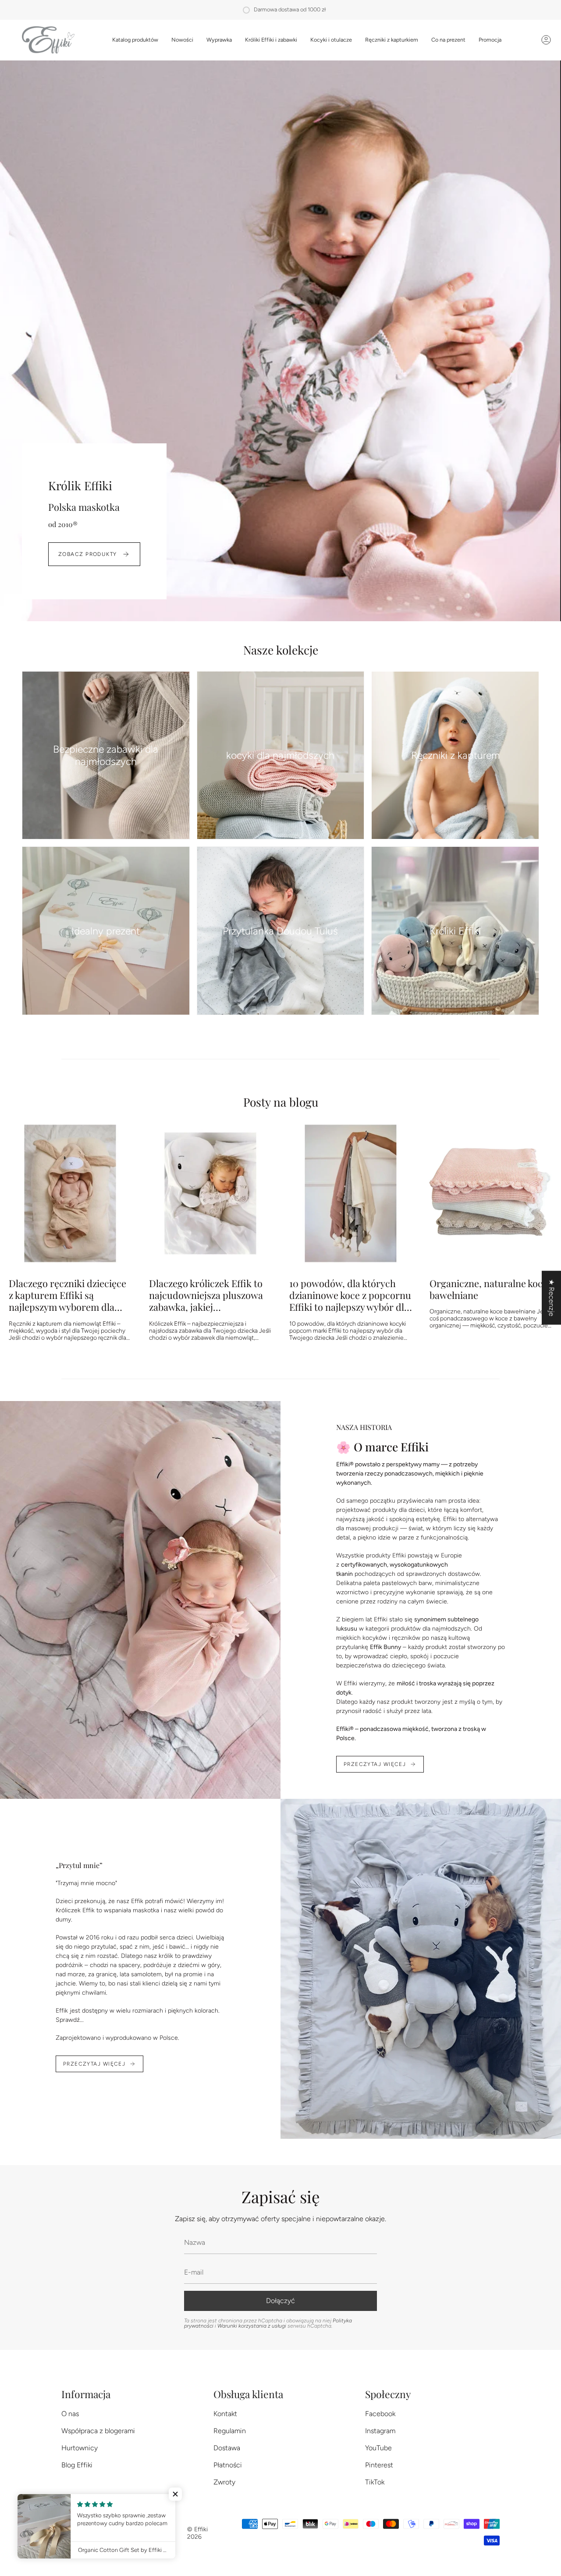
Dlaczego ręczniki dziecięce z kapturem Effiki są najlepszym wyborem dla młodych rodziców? (67, 1295)
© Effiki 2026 (197, 2533)
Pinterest (379, 2465)
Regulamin (230, 2431)
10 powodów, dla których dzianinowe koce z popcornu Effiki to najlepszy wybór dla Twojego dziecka (350, 1295)
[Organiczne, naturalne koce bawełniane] (491, 1193)
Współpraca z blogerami (98, 2431)
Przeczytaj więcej (375, 1764)
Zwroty (224, 2482)
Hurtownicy (80, 2448)
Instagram (380, 2431)
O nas (70, 2414)
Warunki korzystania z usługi (252, 2326)
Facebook (380, 2414)
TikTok (375, 2482)
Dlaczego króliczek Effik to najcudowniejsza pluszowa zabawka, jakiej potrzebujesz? (206, 1295)
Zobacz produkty (88, 554)
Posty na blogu (281, 1102)
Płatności (228, 2465)
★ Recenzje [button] (552, 1298)
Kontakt (225, 2414)
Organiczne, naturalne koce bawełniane (488, 1289)
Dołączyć (280, 2301)
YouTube (378, 2448)
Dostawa (227, 2448)
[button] (135, 40)
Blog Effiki (77, 2465)
